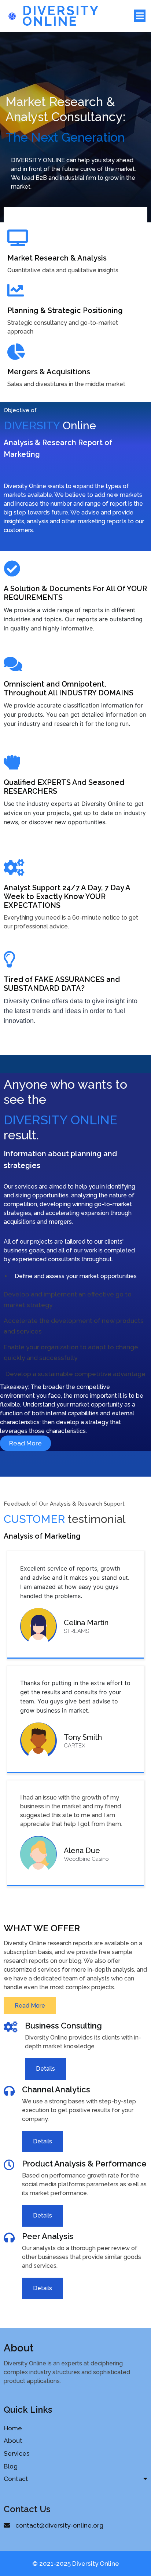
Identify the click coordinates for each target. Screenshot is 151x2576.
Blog (11, 2466)
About (13, 2441)
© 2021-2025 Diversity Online (76, 2564)
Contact (16, 2479)
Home (13, 2428)
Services (17, 2453)
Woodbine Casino (86, 1859)
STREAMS (76, 1631)
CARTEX (74, 1746)
